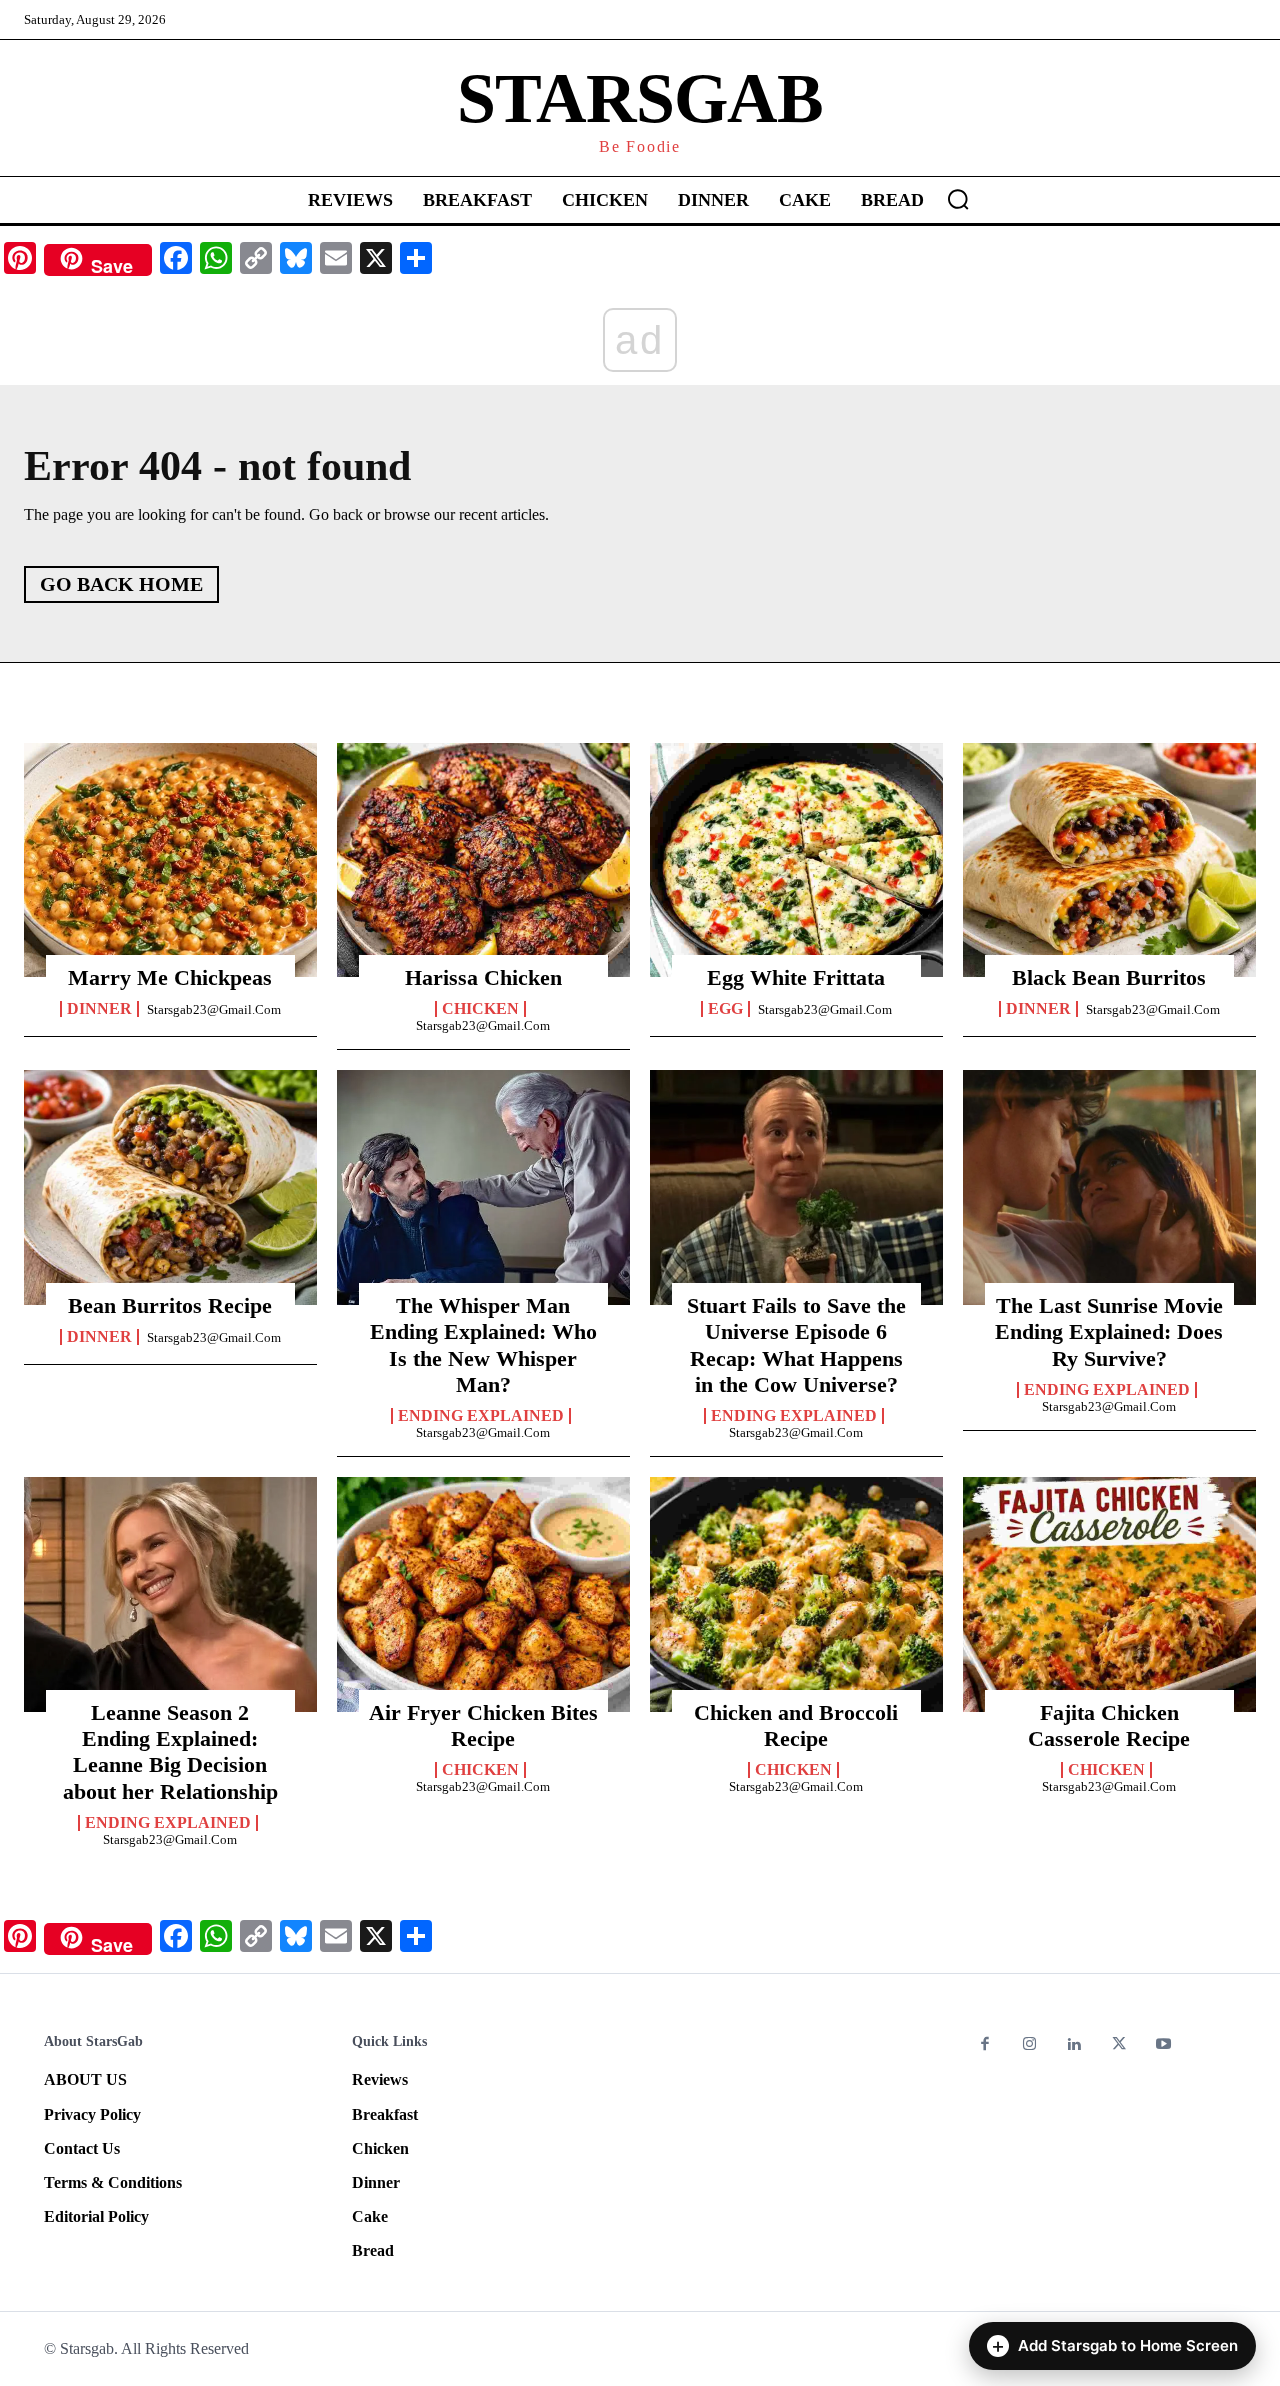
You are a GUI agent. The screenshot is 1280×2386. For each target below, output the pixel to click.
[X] (1119, 2045)
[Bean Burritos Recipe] (170, 1187)
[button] (958, 199)
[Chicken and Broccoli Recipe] (796, 1594)
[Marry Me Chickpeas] (170, 860)
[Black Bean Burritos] (1109, 860)
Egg (725, 1009)
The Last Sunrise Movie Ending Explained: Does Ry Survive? (1109, 1332)
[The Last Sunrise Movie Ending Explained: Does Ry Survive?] (1109, 1187)
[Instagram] (1030, 2045)
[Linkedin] (1074, 2045)
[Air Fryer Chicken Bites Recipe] (483, 1594)
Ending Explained (481, 1416)
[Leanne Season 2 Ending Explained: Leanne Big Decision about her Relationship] (170, 1594)
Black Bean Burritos (1109, 977)
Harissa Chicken (483, 977)
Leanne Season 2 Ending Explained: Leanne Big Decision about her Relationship (170, 1752)
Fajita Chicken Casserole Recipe (1109, 1725)
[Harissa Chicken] (483, 860)
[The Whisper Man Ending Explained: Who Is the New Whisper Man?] (483, 1187)
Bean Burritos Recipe (170, 1305)
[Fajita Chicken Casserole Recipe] (1109, 1594)
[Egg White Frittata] (796, 860)
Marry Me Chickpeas (170, 977)
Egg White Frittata (796, 977)
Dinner (99, 1009)
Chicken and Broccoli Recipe (796, 1725)
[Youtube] (1163, 2045)
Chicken (480, 1009)
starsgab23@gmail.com (214, 1009)
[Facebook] (985, 2045)
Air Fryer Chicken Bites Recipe (483, 1725)
